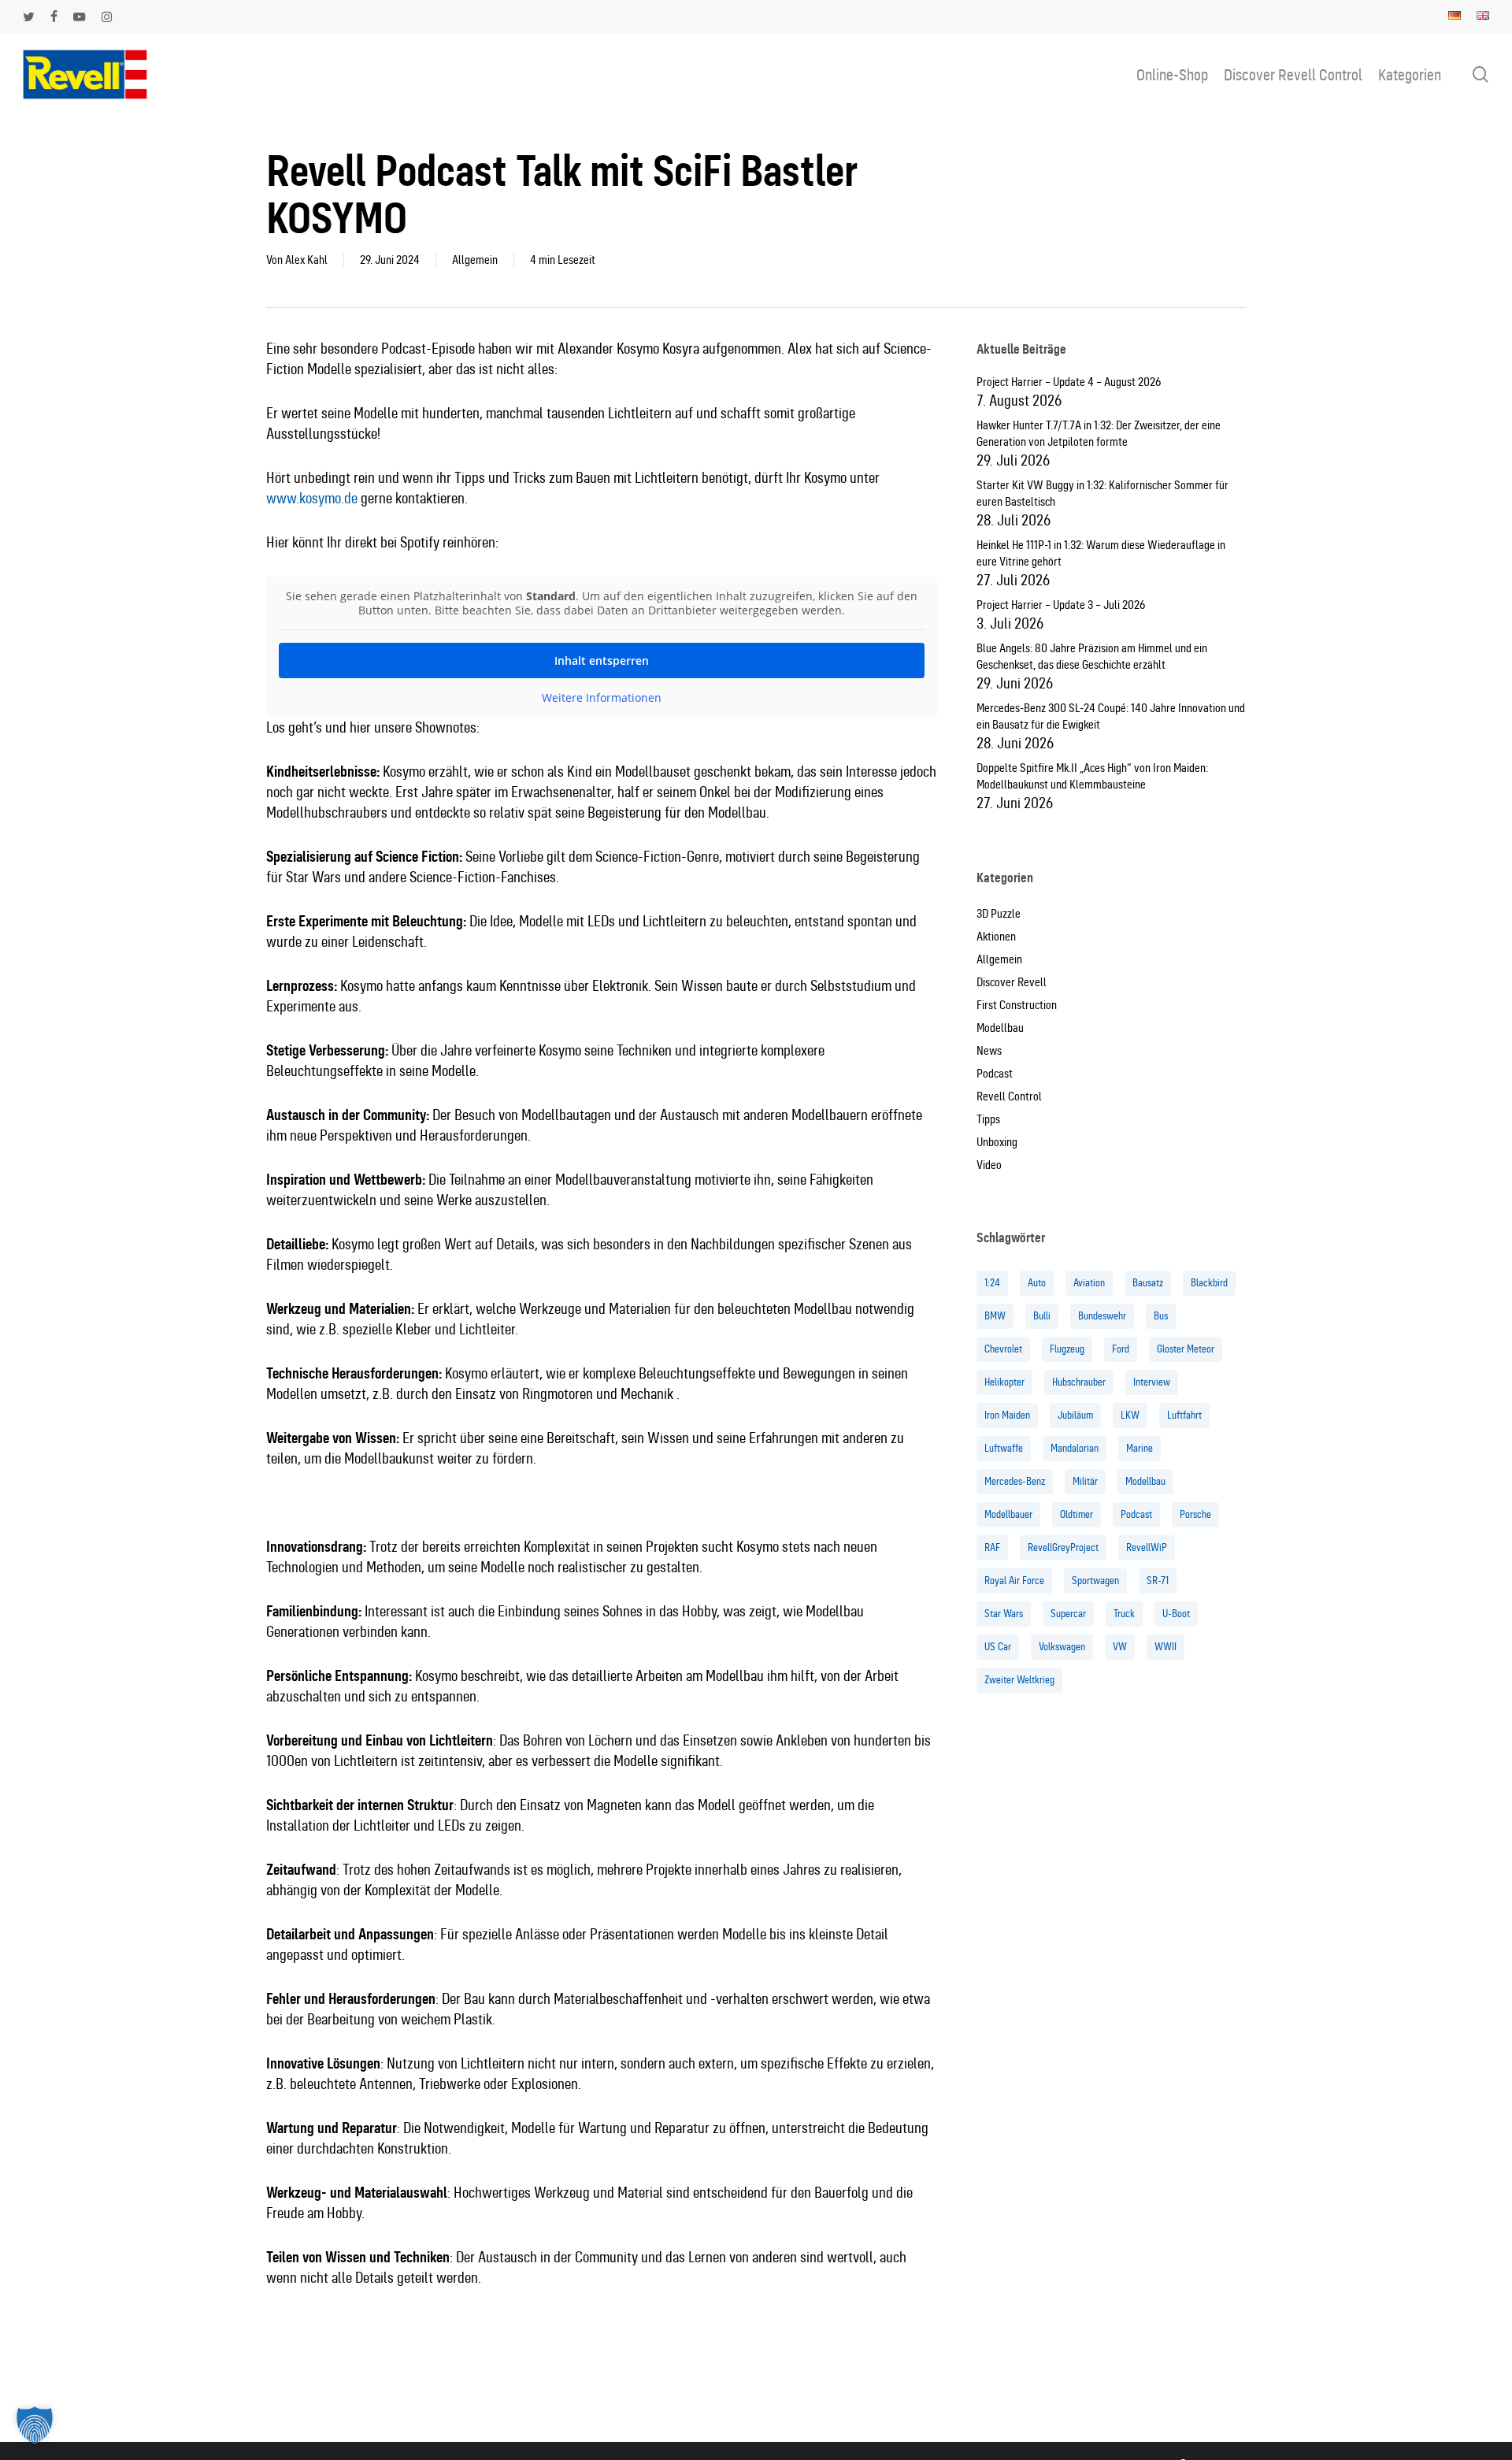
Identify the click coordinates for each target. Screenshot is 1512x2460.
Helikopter (1004, 1382)
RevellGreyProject (1063, 1547)
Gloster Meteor (1186, 1349)
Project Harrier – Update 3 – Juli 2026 (1061, 605)
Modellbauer (1008, 1514)
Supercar (1068, 1614)
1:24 (992, 1283)
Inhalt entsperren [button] (602, 660)
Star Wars (1004, 1614)
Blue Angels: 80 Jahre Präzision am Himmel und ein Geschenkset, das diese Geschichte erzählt (1092, 657)
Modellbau (1000, 1028)
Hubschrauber (1079, 1382)
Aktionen (996, 937)
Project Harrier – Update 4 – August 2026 (1069, 382)
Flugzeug (1067, 1349)
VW (1120, 1647)
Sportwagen (1095, 1581)
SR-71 (1158, 1581)
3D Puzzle (999, 914)
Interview (1152, 1382)
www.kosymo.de (312, 498)
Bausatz (1148, 1283)
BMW (995, 1316)
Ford (1121, 1349)
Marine (1140, 1448)
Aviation (1089, 1283)
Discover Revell (1012, 982)
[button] (35, 2425)
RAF (992, 1547)
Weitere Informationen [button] (602, 698)
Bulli (1042, 1316)
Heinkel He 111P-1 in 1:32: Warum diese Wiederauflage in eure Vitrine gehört (1101, 553)
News (989, 1051)
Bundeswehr (1102, 1316)
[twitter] (29, 17)
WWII (1165, 1647)
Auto (1037, 1283)
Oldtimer (1077, 1514)
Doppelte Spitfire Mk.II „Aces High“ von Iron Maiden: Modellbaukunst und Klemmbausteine (1092, 776)
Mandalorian (1075, 1448)
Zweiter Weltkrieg (1019, 1680)
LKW (1130, 1415)
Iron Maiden (1007, 1415)
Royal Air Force (1014, 1581)
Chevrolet (1003, 1349)
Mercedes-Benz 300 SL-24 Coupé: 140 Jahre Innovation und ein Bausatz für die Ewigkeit (1111, 716)
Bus (1161, 1316)
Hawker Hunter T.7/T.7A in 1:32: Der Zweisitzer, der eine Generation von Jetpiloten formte (1099, 434)
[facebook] (54, 17)
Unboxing (997, 1142)
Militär (1085, 1481)
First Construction (1017, 1005)
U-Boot (1176, 1614)
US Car (998, 1647)
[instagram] (107, 17)
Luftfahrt (1184, 1415)
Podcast (995, 1074)
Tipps (988, 1119)
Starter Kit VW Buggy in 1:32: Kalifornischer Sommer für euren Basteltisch (1102, 493)
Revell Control (1009, 1096)
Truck (1124, 1614)
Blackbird (1209, 1283)
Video (989, 1165)
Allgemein (475, 260)
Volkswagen (1062, 1647)
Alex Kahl (306, 260)
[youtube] (80, 17)
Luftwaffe (1004, 1448)
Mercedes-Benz (1015, 1481)
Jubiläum (1075, 1415)
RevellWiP (1147, 1547)
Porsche (1195, 1514)
